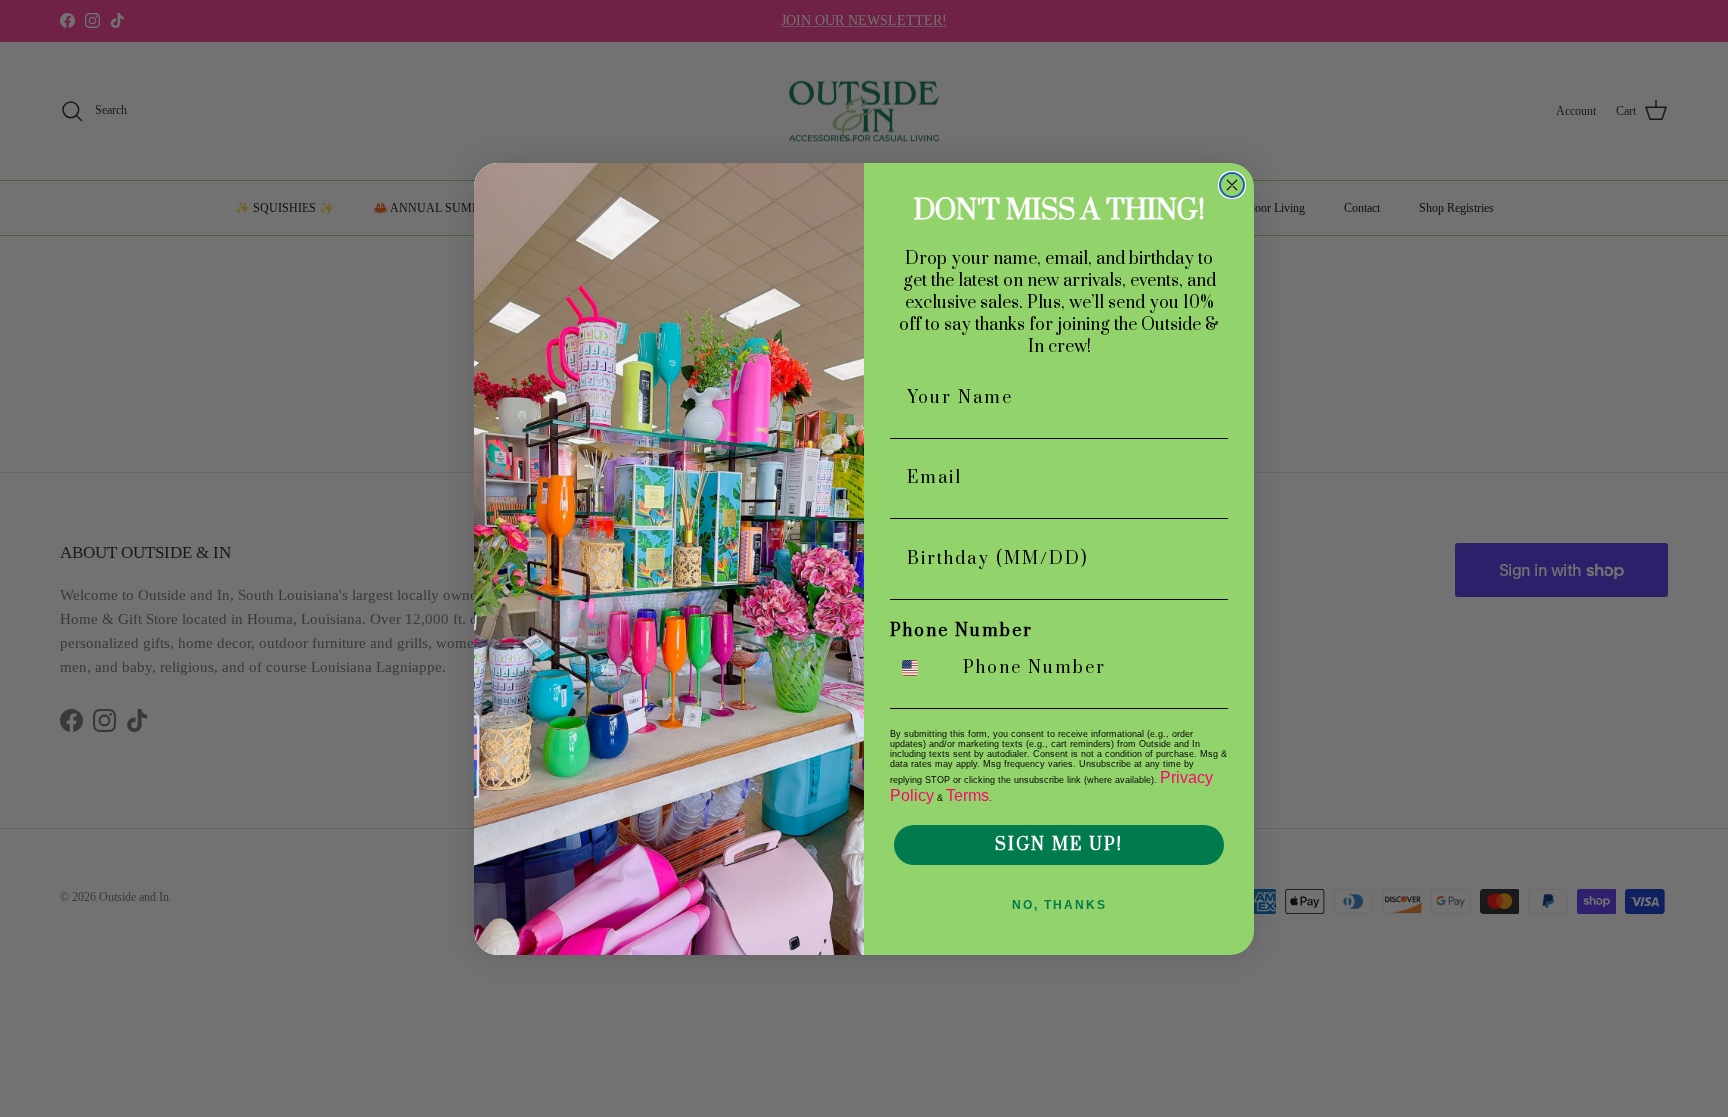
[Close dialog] (1232, 185)
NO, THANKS (1059, 905)
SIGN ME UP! (1059, 845)
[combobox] (922, 668)
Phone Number (961, 631)
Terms (967, 795)
